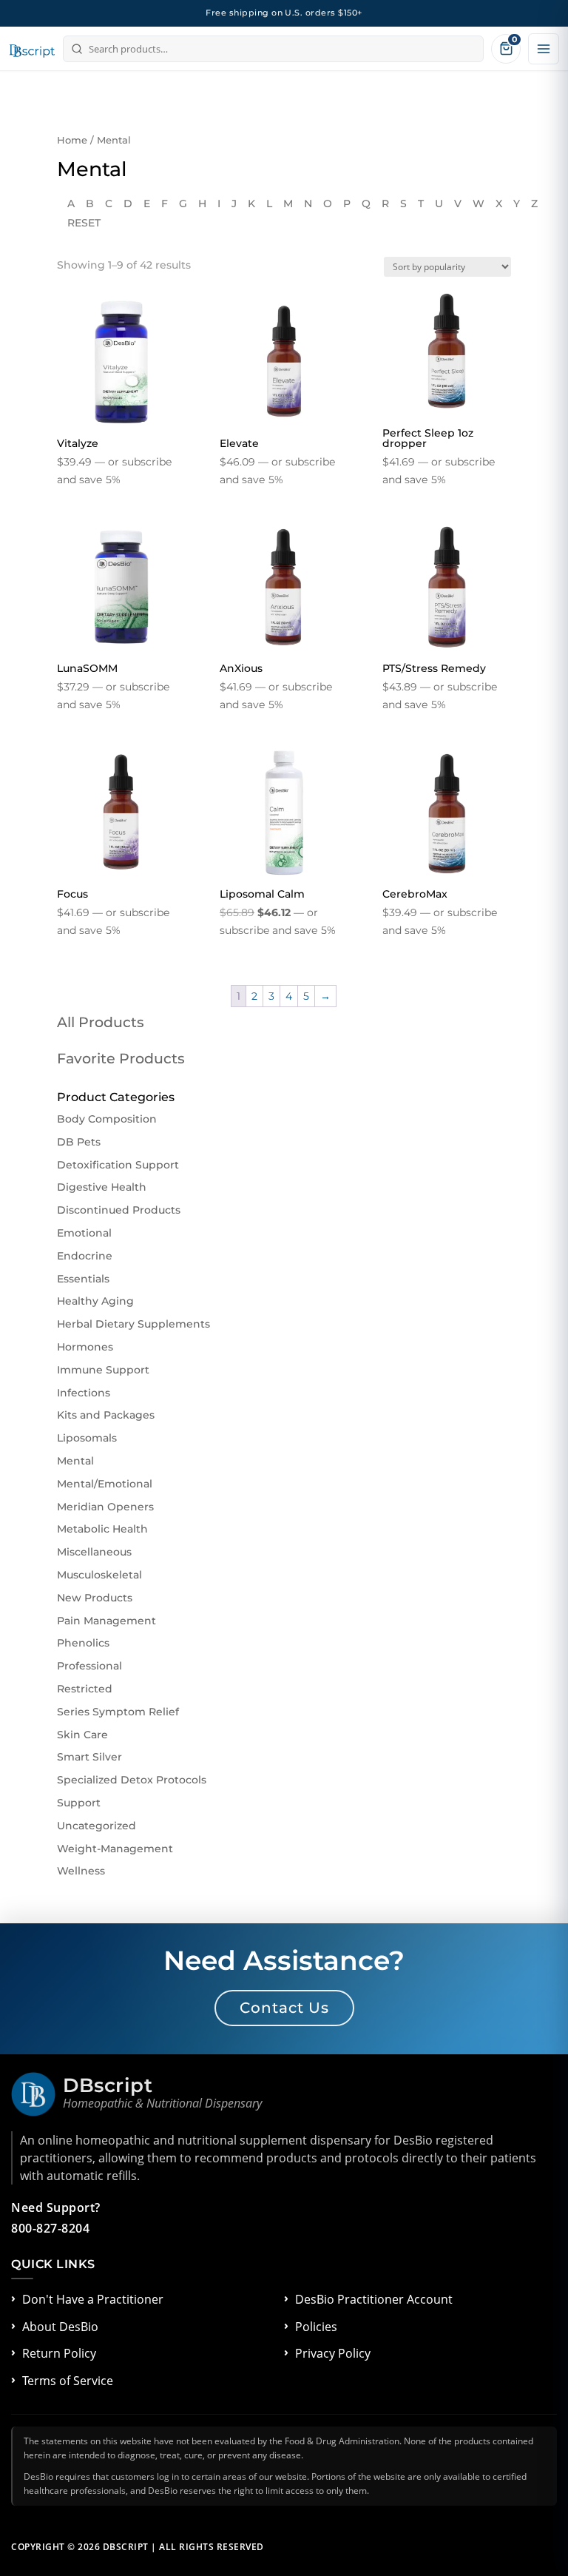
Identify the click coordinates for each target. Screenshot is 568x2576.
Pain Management (106, 1621)
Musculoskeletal (99, 1575)
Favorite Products (121, 1059)
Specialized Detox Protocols (132, 1780)
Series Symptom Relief (118, 1712)
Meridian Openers (105, 1507)
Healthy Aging (95, 1301)
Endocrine (85, 1256)
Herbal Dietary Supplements (133, 1324)
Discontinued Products (119, 1210)
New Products (95, 1598)
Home (72, 140)
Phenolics (83, 1643)
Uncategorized (97, 1826)
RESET (84, 223)
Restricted (85, 1689)
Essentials (83, 1279)
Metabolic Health (102, 1529)
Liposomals (87, 1438)
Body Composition (107, 1119)
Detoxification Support (118, 1165)
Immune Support (103, 1370)
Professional (89, 1666)
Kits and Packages (106, 1415)
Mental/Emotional (105, 1484)
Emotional (84, 1233)
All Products (101, 1022)
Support (79, 1803)
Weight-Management (115, 1849)
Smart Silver (89, 1757)
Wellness (81, 1871)
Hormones (85, 1347)
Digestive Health (102, 1187)
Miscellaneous (94, 1552)
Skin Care (82, 1735)
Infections (84, 1393)
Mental (75, 1461)
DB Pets (79, 1142)
